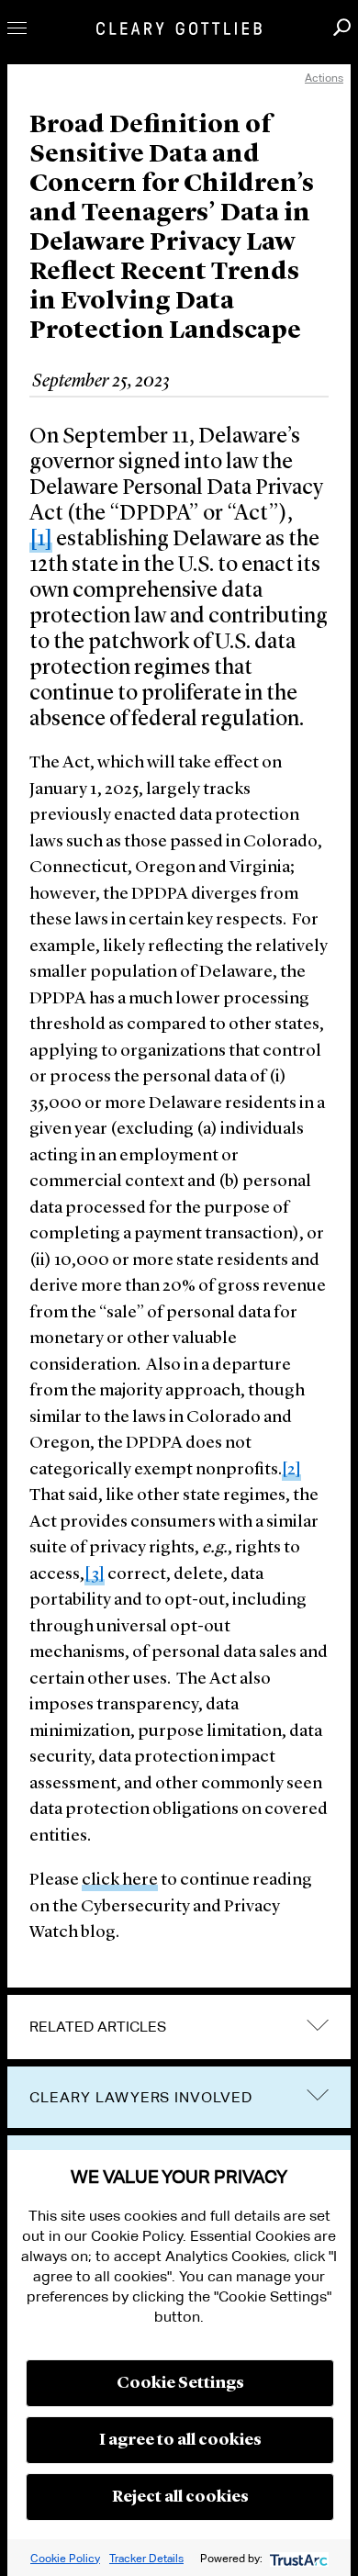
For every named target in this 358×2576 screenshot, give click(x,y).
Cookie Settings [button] (180, 2383)
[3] (95, 1575)
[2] (291, 1470)
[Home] (179, 28)
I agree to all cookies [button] (180, 2440)
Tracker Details (146, 2558)
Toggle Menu (17, 28)
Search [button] (342, 27)
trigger (318, 2095)
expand (318, 2025)
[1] (41, 540)
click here (120, 1881)
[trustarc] (297, 2558)
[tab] (179, 2027)
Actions (324, 78)
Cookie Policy (65, 2558)
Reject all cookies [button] (180, 2497)
